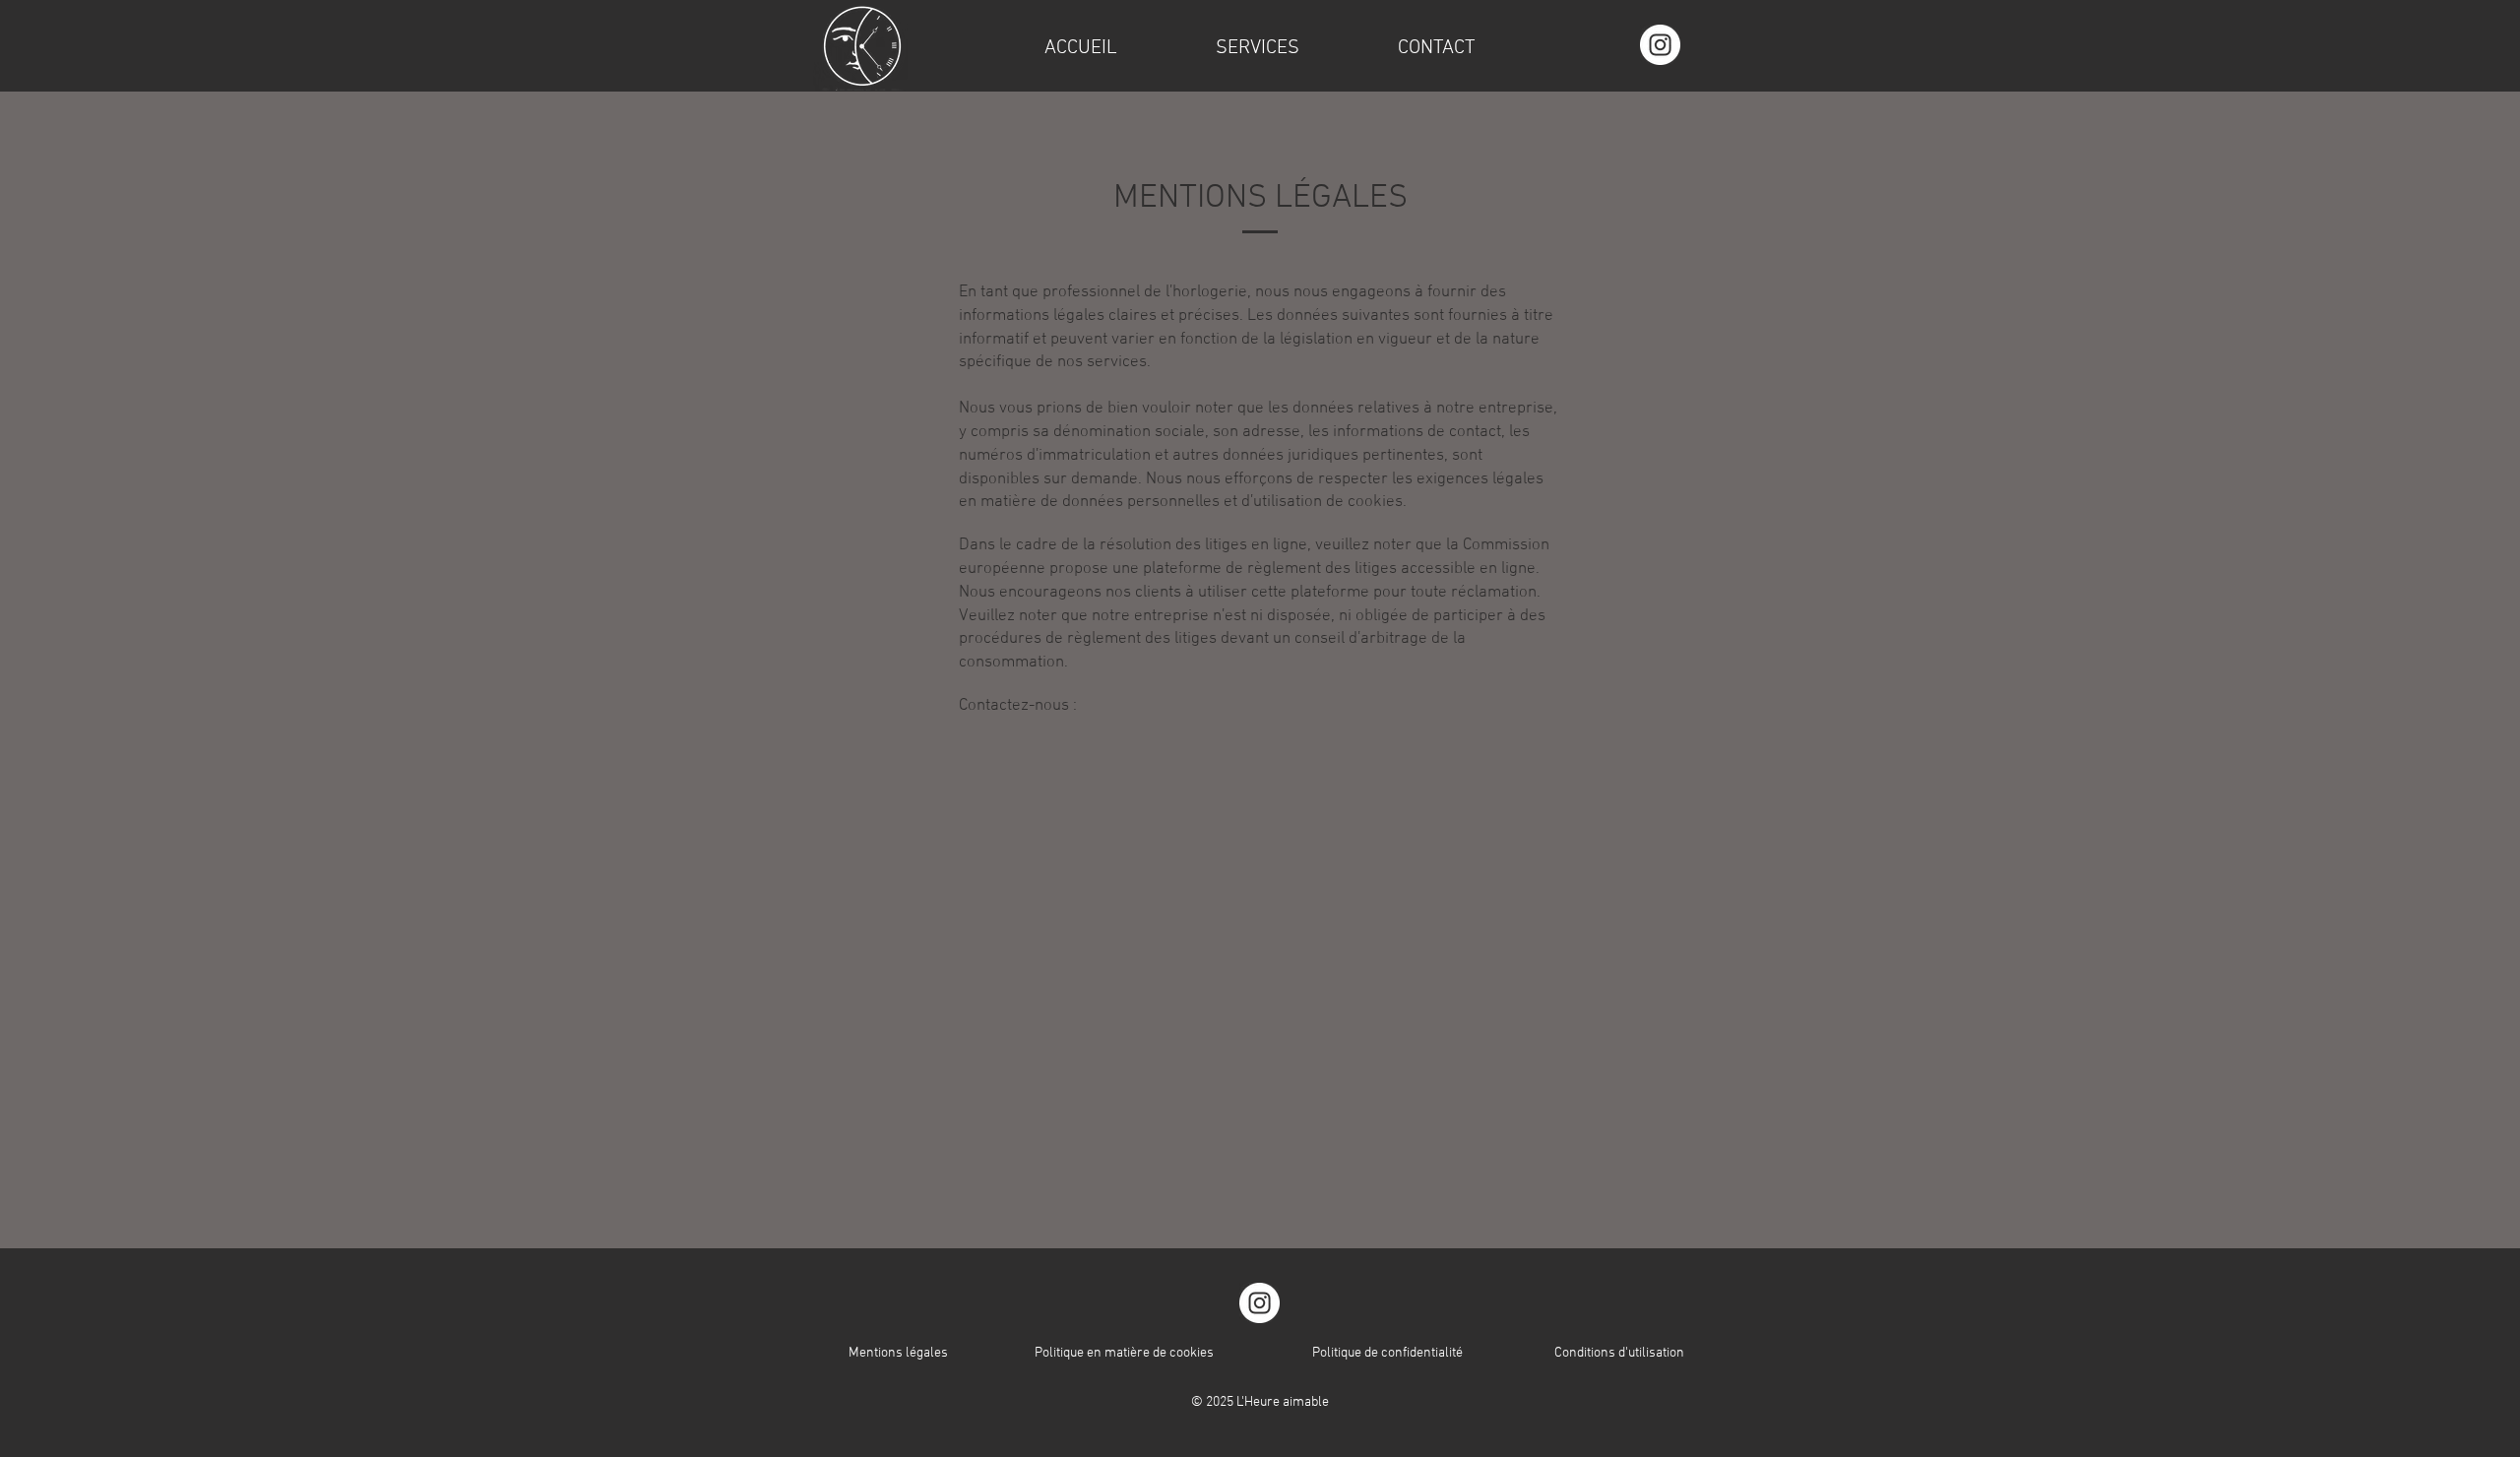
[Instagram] (1660, 45)
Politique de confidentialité (1387, 1353)
